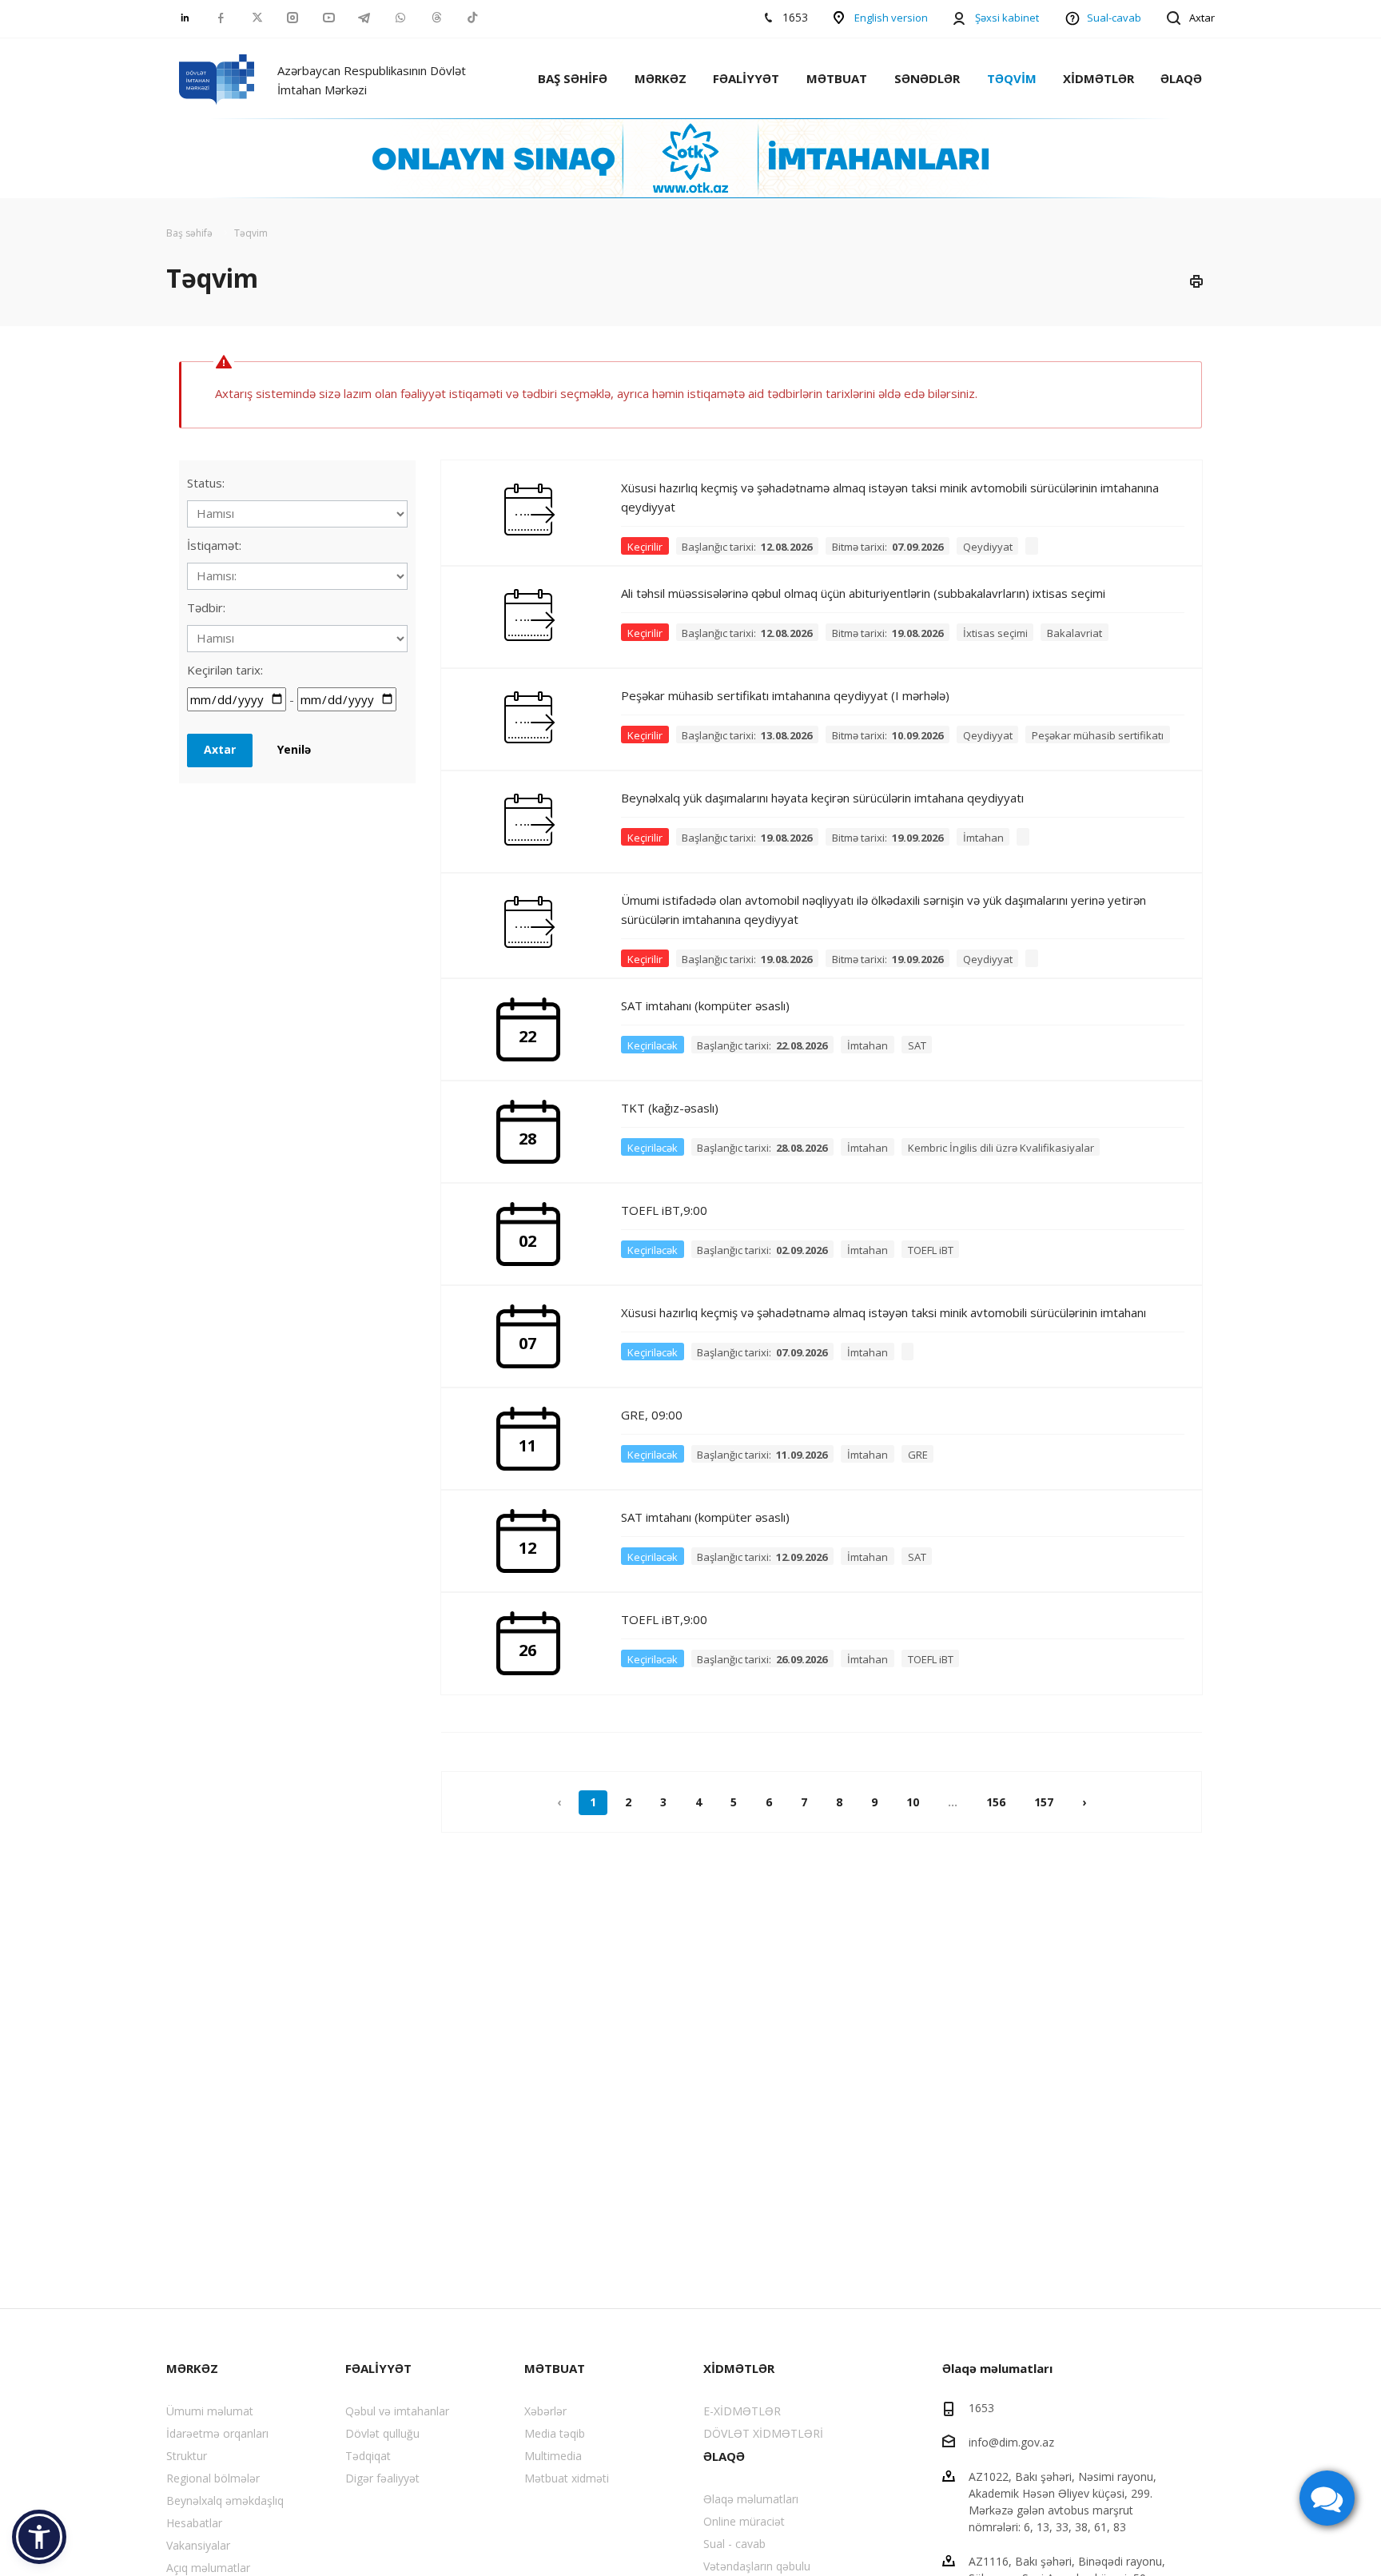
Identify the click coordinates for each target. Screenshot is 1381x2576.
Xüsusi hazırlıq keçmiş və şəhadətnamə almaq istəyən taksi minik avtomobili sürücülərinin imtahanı (884, 1312)
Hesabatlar (194, 2523)
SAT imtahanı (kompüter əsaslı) (705, 1005)
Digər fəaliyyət (382, 2478)
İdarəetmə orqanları (217, 2433)
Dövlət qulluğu (382, 2433)
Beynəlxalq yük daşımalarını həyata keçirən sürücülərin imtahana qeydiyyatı (822, 798)
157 (1044, 1802)
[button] (39, 2537)
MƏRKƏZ (661, 78)
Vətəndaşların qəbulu (757, 2566)
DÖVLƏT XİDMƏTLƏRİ (763, 2433)
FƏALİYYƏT (746, 78)
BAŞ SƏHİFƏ (573, 78)
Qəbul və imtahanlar (397, 2411)
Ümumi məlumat (210, 2411)
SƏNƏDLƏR (927, 78)
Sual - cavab (734, 2544)
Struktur (187, 2456)
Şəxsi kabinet (1007, 18)
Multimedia (553, 2456)
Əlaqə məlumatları (751, 2499)
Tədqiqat (368, 2456)
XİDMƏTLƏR (1098, 78)
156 (996, 1802)
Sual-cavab (1114, 18)
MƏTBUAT (837, 78)
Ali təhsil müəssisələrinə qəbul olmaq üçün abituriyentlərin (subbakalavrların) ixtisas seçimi (863, 593)
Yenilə (294, 749)
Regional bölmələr (213, 2478)
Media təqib (555, 2433)
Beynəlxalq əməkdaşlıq (225, 2500)
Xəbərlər (545, 2411)
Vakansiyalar (198, 2545)
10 (913, 1802)
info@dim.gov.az (1011, 2442)
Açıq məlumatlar (208, 2568)
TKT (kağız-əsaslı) (670, 1108)
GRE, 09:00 (652, 1415)
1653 (981, 2408)
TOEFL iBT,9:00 (664, 1210)
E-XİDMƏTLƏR (742, 2411)
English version (891, 18)
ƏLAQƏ (1181, 78)
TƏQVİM (1012, 78)
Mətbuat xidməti (567, 2478)
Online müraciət (744, 2521)
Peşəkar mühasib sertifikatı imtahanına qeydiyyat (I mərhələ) (785, 695)
